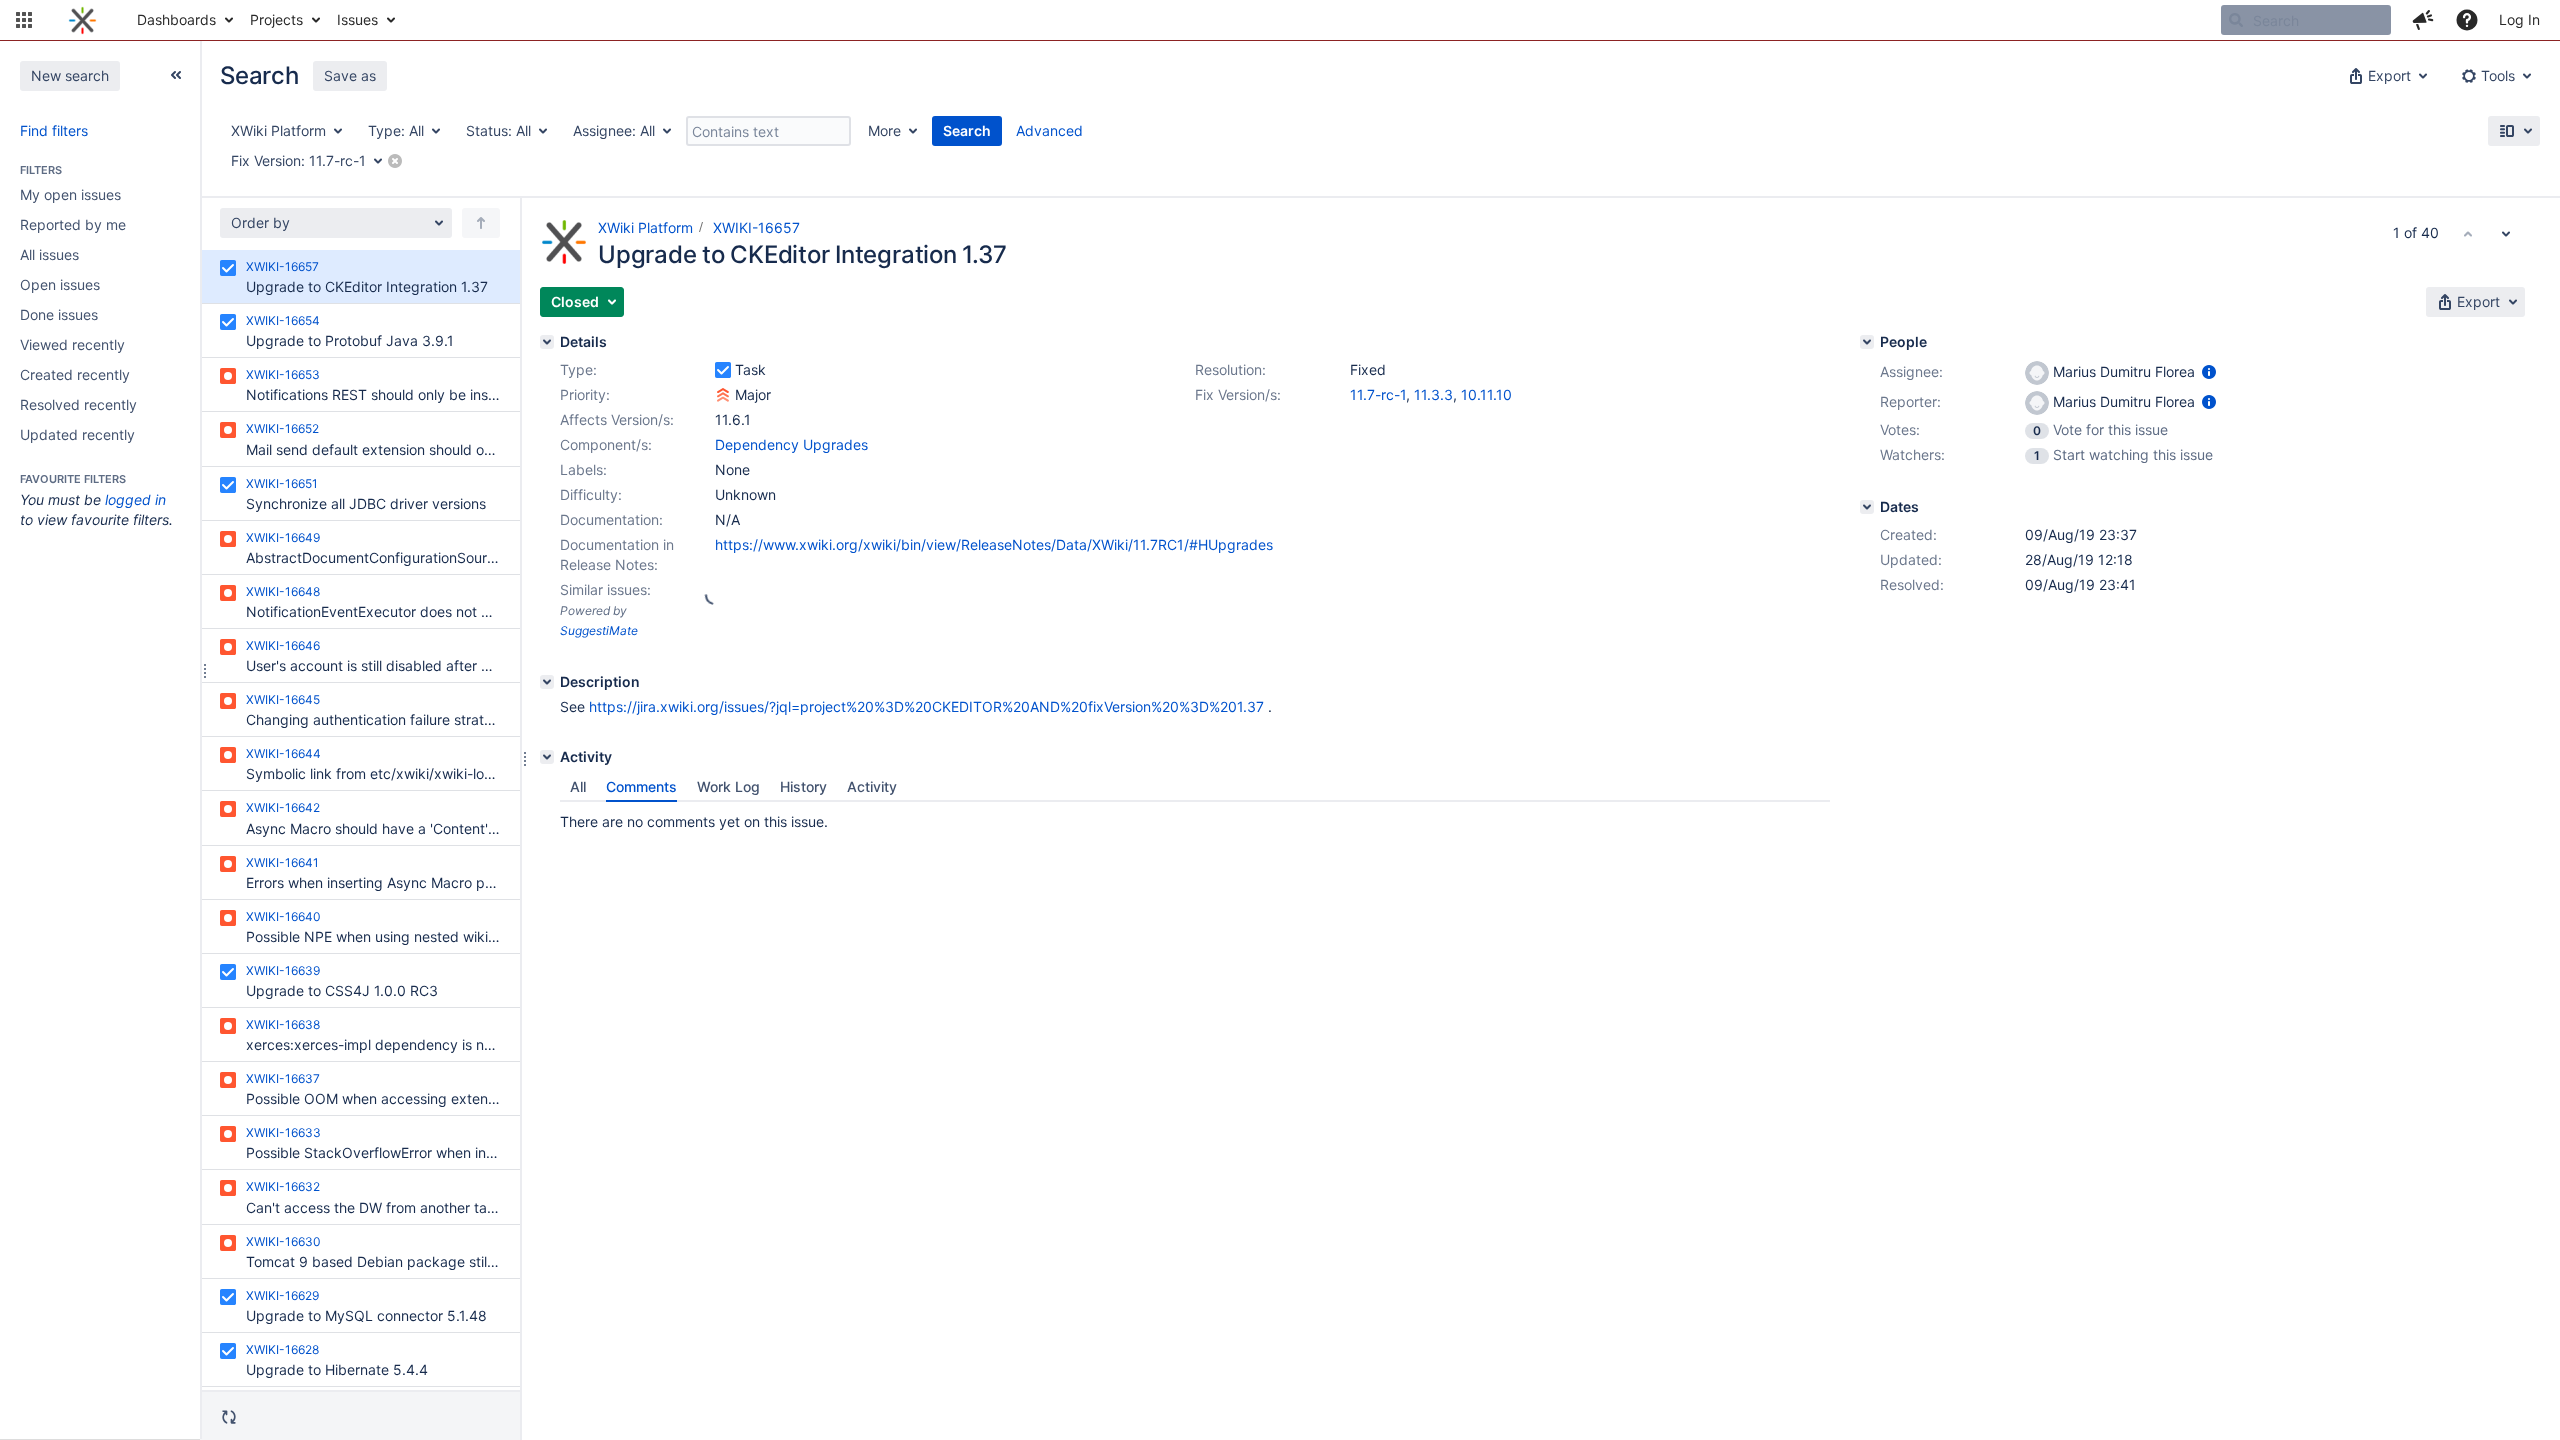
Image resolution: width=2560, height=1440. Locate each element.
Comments (641, 786)
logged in (135, 499)
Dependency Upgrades (791, 444)
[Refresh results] (229, 1417)
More (884, 130)
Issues (357, 19)
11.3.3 (1433, 394)
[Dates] (1867, 507)
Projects (276, 19)
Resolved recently (78, 404)
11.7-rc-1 (1378, 394)
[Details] (547, 342)
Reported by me (73, 224)
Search (967, 130)
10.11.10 (1486, 394)
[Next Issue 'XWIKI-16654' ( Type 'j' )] (2506, 233)
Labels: (583, 469)
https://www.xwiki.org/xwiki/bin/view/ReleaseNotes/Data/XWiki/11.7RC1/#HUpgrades (994, 544)
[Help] (2467, 20)
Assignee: (1911, 371)
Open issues (60, 284)
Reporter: (1910, 401)
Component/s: (606, 444)
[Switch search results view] (2514, 131)
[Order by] (481, 223)
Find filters (54, 130)
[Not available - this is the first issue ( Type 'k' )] (2468, 233)
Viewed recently (72, 344)
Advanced (1049, 130)
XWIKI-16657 (756, 227)
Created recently (75, 374)
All (578, 786)
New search (70, 75)
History (803, 786)
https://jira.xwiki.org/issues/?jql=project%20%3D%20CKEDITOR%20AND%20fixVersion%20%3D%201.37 (926, 706)
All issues (49, 254)
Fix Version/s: (1238, 394)
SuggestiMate (599, 630)
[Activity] (547, 757)
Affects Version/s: (617, 419)
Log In (2519, 19)
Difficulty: (591, 494)
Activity (872, 786)
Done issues (59, 314)
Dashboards (176, 19)
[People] (1867, 342)
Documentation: (611, 519)
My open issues (70, 194)
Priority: (585, 394)
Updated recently (77, 434)
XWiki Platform (645, 227)
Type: (578, 369)
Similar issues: (605, 589)
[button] (24, 20)
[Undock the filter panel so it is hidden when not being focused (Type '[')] (176, 75)
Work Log (728, 786)
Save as (350, 75)
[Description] (547, 682)
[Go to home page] (82, 20)
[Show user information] (2209, 371)
